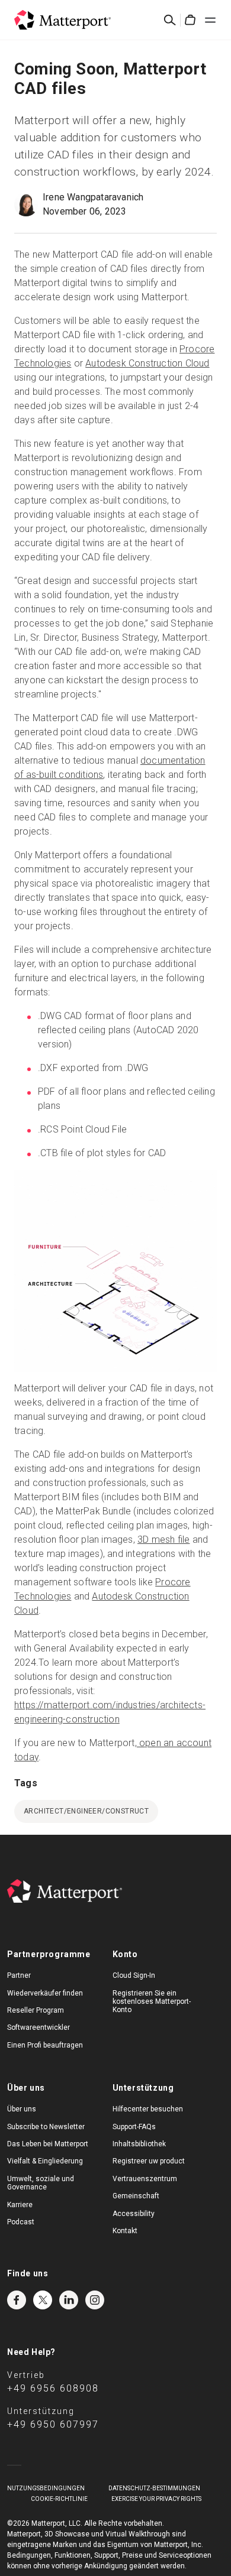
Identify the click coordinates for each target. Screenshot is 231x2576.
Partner (19, 1975)
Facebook (17, 2300)
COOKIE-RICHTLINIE (59, 2499)
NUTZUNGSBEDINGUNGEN (46, 2488)
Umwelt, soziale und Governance (41, 2183)
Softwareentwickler (38, 2027)
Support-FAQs (134, 2127)
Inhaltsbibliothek (139, 2144)
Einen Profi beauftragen (45, 2045)
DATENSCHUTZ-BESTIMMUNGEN (154, 2488)
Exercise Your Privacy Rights (156, 2499)
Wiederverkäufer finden (45, 1993)
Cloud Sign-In (134, 1975)
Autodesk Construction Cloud (147, 363)
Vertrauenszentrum (145, 2179)
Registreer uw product (149, 2161)
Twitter (43, 2300)
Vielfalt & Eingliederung (45, 2161)
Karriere (20, 2205)
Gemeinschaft (136, 2196)
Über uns (22, 2109)
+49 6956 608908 (53, 2388)
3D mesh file (163, 1540)
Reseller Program (36, 2010)
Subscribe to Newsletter (46, 2127)
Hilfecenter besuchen (148, 2109)
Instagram (95, 2300)
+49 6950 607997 (53, 2424)
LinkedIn (69, 2300)
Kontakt (125, 2231)
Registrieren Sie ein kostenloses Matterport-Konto (152, 2002)
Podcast (21, 2222)
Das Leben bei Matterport (48, 2144)
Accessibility (134, 2214)
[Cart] (190, 20)
